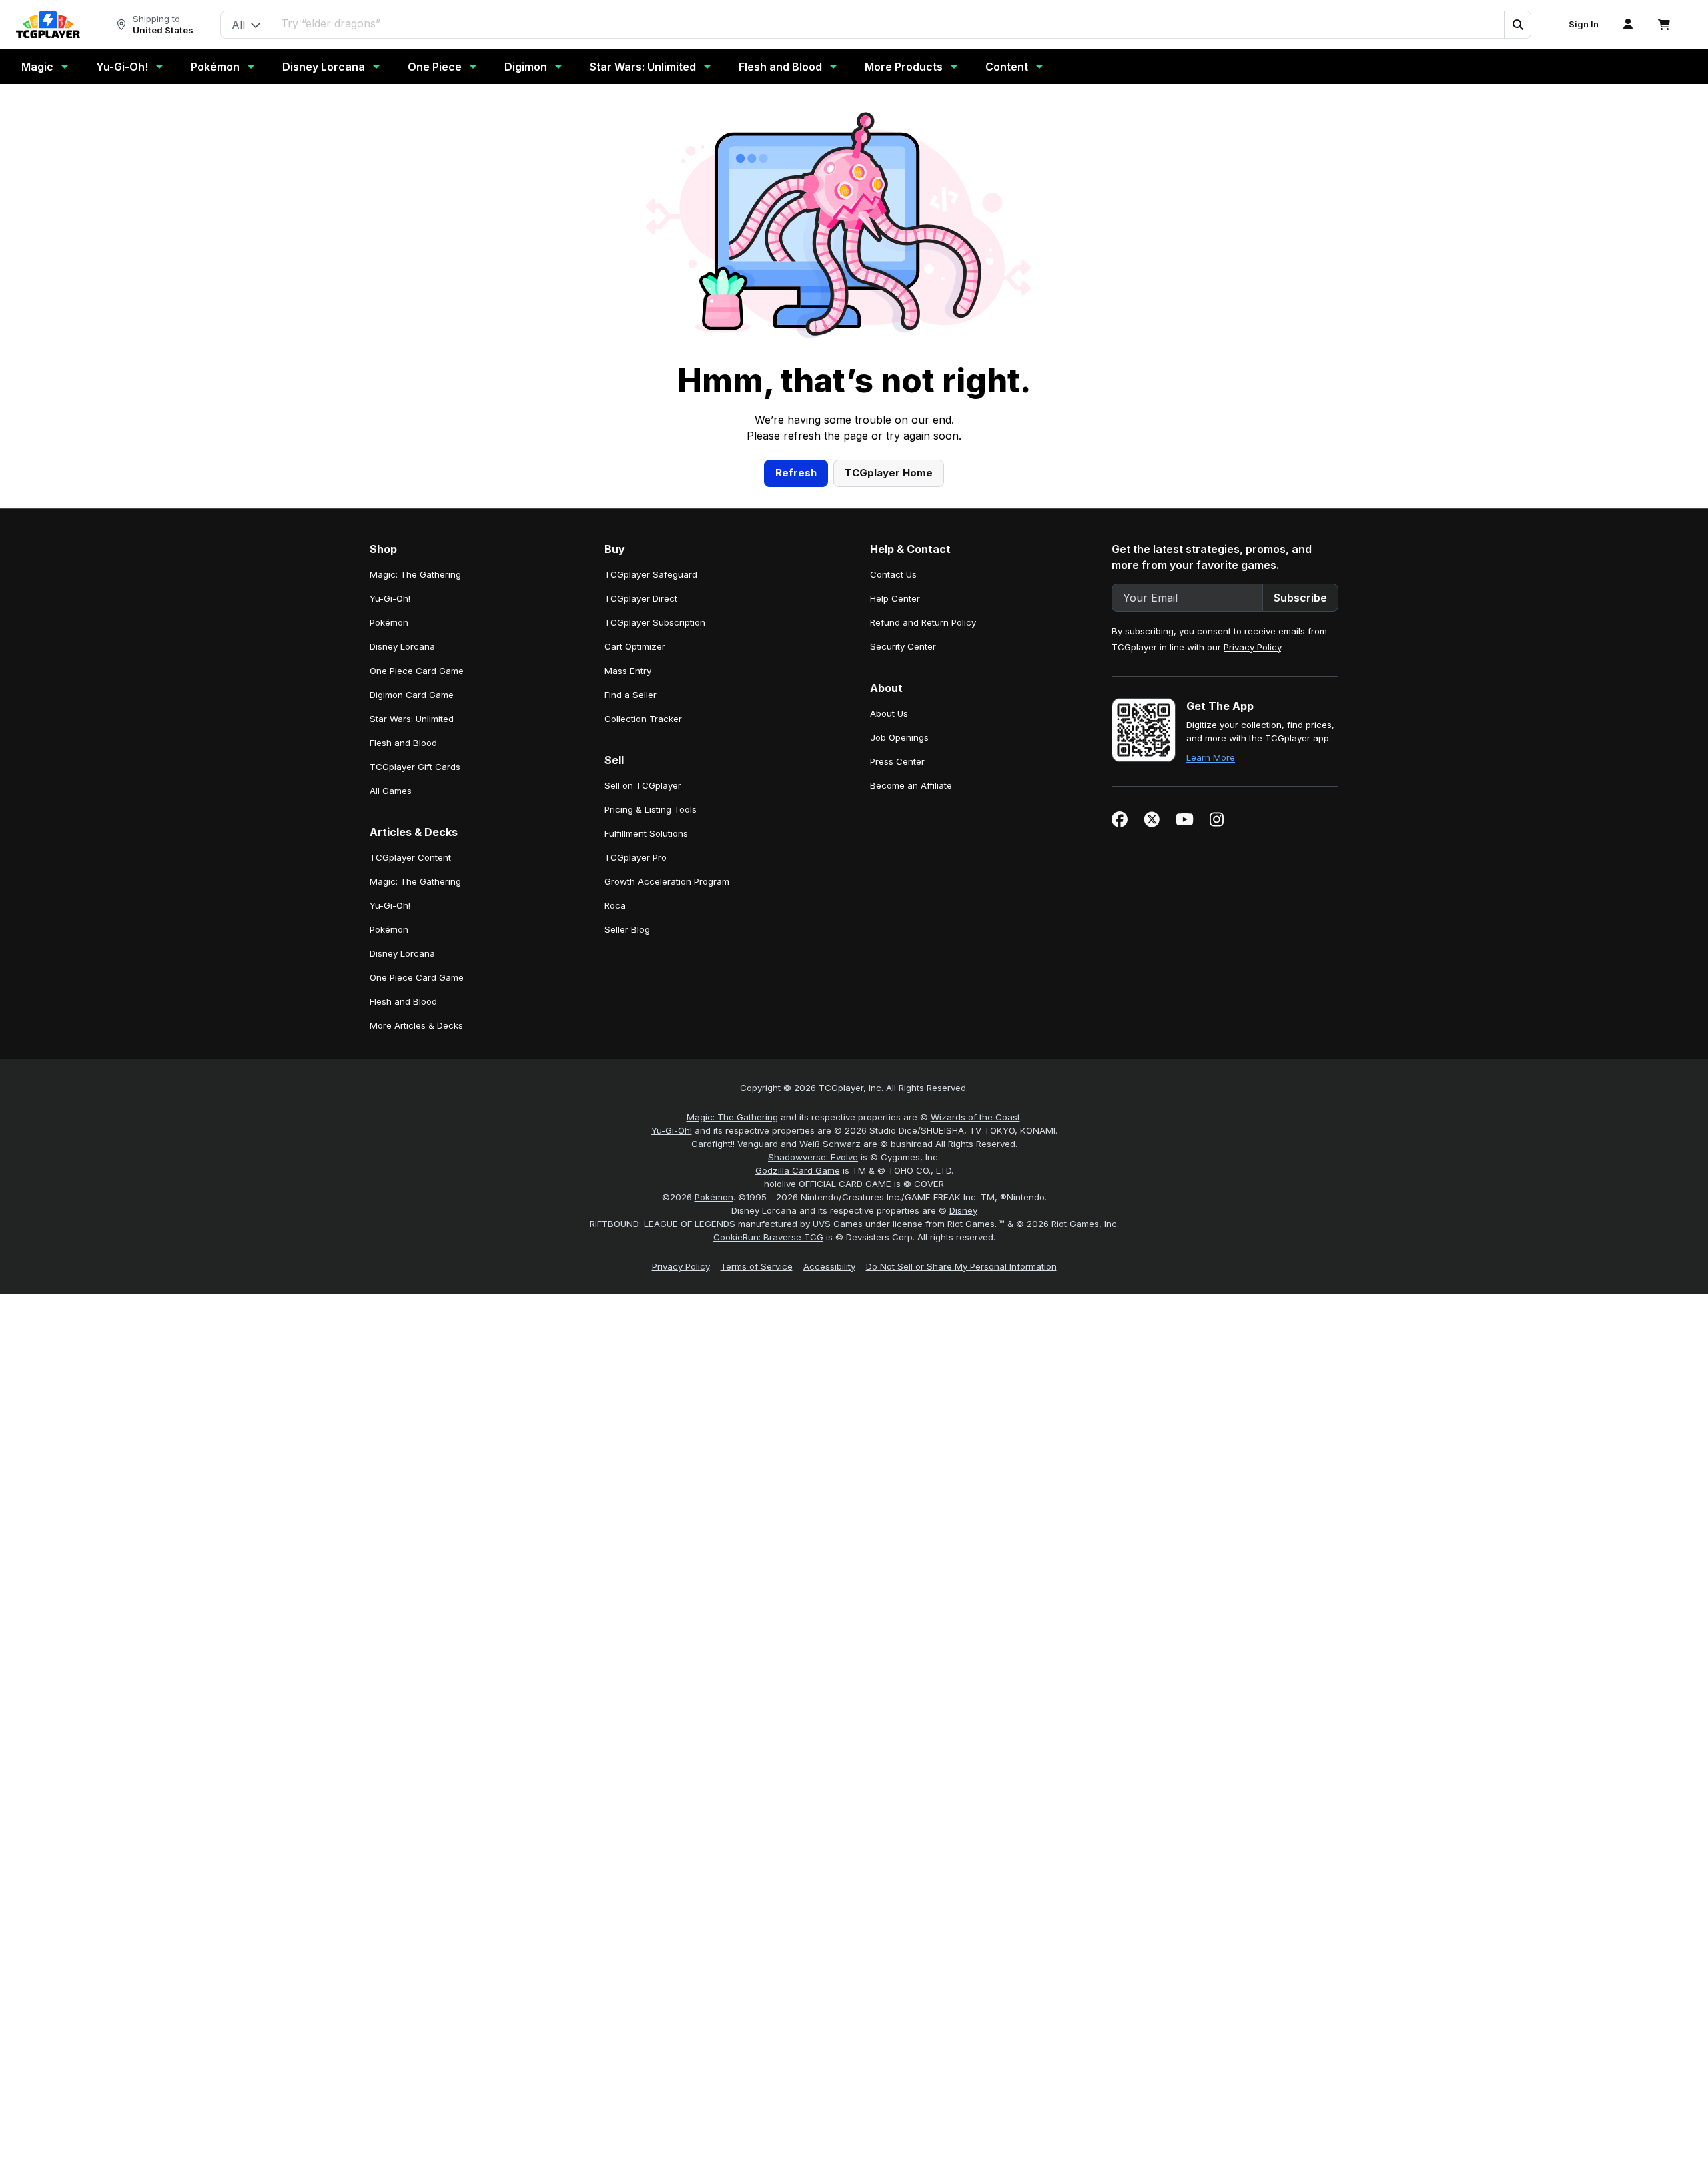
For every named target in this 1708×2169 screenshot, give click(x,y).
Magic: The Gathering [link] (415, 574)
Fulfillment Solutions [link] (646, 833)
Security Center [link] (903, 646)
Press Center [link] (897, 761)
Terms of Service (757, 1266)
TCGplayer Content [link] (410, 857)
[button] (1517, 25)
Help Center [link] (895, 598)
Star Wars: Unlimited (643, 67)
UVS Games (838, 1224)
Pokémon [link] (389, 622)
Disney (963, 1210)
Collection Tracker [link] (643, 719)
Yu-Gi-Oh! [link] (390, 598)
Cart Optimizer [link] (635, 646)
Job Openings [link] (899, 737)
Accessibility (829, 1266)
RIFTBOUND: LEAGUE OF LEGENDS (663, 1224)
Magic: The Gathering (732, 1117)
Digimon (526, 67)
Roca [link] (615, 905)
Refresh (796, 473)
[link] (48, 25)
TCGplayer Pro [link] (635, 857)
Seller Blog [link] (627, 929)
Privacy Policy (1252, 647)
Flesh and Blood (780, 67)
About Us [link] (889, 713)
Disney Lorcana (324, 67)
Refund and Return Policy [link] (923, 622)
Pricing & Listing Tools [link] (651, 809)
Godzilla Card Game (798, 1170)
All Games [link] (391, 791)
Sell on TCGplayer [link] (643, 785)
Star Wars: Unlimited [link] (412, 719)
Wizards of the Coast (975, 1117)
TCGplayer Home (889, 473)
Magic (37, 67)
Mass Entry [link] (628, 671)
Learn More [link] (1211, 757)
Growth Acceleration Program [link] (667, 881)
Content (1007, 67)
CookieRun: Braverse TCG (768, 1237)
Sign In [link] (1584, 24)
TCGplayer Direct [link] (641, 598)
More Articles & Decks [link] (416, 1025)
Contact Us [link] (893, 574)
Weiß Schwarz (830, 1144)
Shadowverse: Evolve (813, 1157)
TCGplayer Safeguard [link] (651, 574)
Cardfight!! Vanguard (735, 1144)
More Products (904, 67)
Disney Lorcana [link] (402, 646)
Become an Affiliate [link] (911, 785)
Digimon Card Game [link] (412, 695)
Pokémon (215, 67)
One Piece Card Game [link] (417, 671)
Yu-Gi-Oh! (122, 67)
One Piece (435, 67)
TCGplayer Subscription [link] (655, 622)
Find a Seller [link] (630, 695)
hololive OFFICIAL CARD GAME (828, 1184)
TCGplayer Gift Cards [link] (415, 767)
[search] (888, 23)
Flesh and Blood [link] (403, 743)
